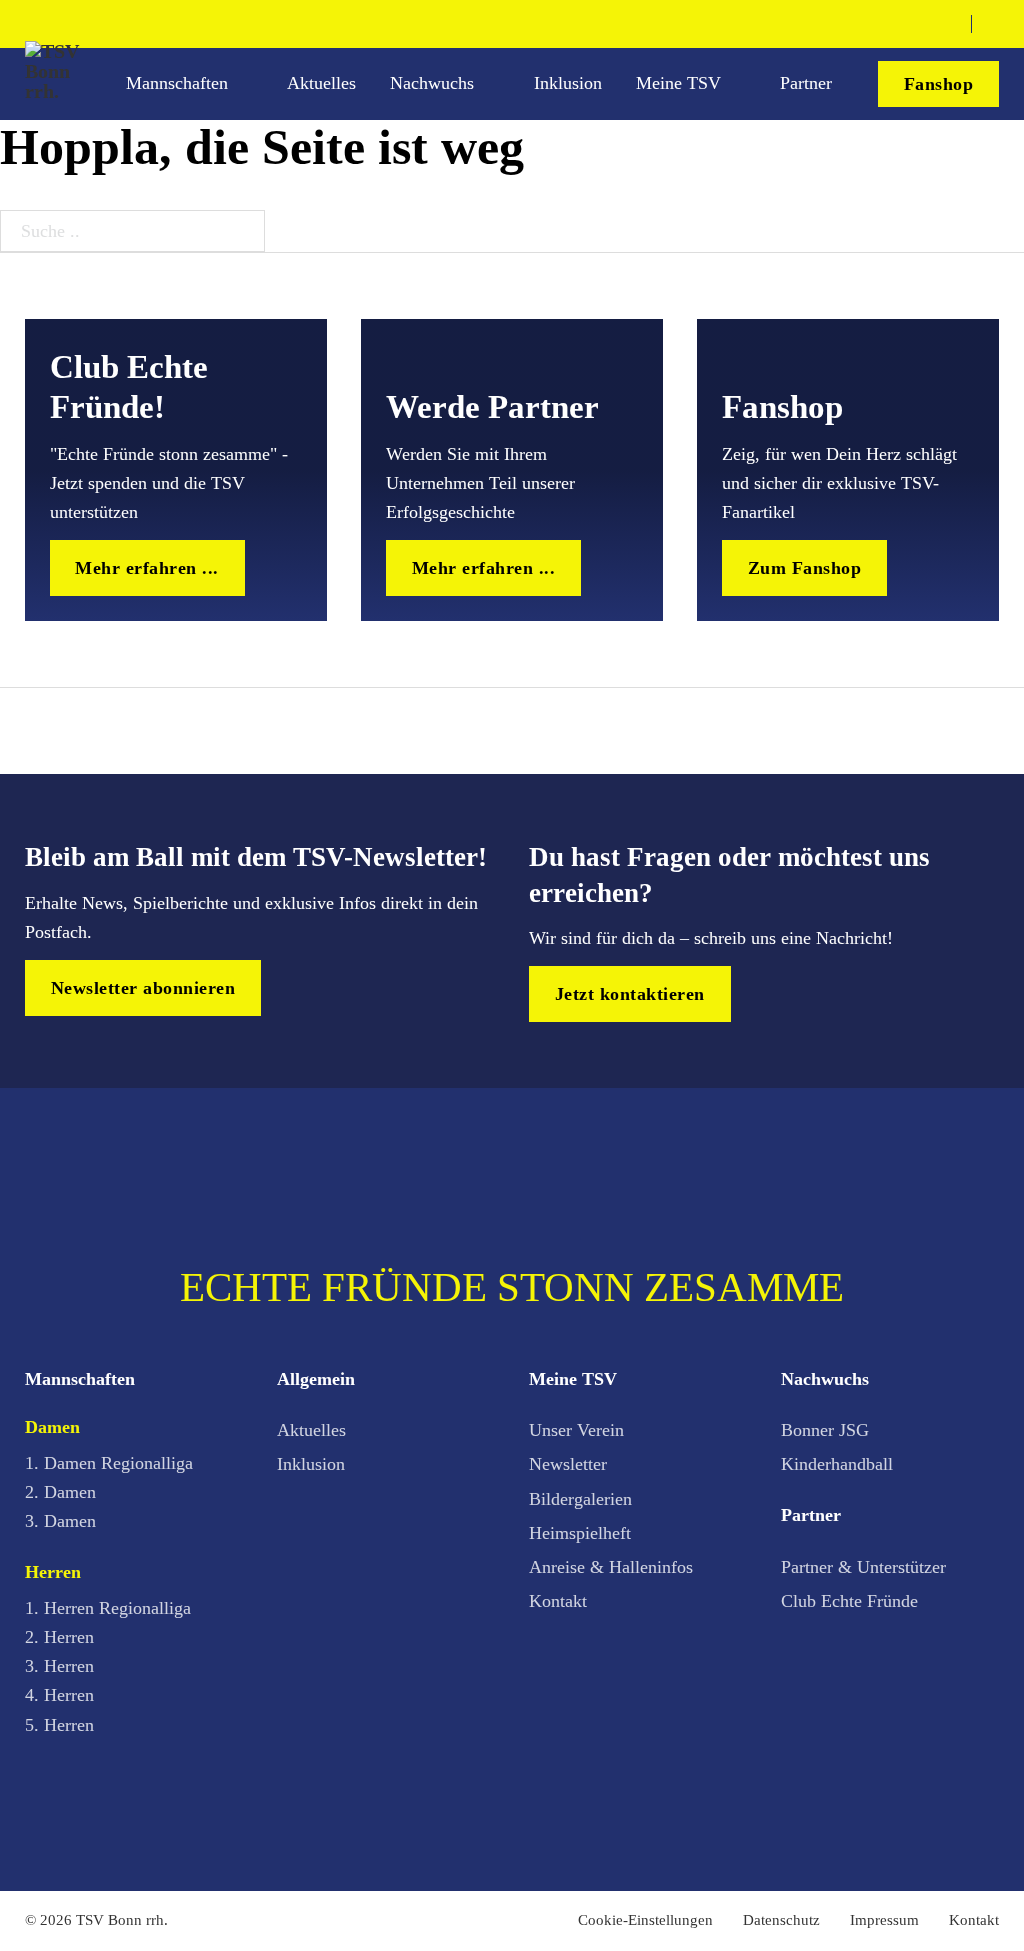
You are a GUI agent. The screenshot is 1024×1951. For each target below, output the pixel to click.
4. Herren (59, 1695)
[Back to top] (952, 1889)
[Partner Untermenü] (851, 84)
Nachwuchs (432, 83)
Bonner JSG (825, 1430)
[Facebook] (850, 23)
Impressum (884, 1920)
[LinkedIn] (946, 23)
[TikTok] (914, 23)
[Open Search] (992, 24)
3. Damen (60, 1521)
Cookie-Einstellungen (645, 1920)
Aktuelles (321, 83)
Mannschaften (177, 83)
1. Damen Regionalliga (109, 1463)
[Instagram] (882, 23)
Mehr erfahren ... (147, 568)
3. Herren (59, 1666)
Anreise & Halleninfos (611, 1567)
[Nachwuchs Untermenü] (493, 84)
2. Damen (60, 1492)
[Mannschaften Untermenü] (247, 84)
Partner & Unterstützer (863, 1567)
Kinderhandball (837, 1464)
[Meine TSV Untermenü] (740, 84)
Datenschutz (781, 1920)
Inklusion (568, 83)
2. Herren (59, 1637)
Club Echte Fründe (849, 1601)
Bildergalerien (580, 1499)
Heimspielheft (580, 1533)
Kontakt (558, 1601)
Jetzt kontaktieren (630, 994)
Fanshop (939, 84)
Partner (806, 83)
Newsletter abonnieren (143, 988)
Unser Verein (576, 1430)
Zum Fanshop (805, 568)
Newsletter (568, 1464)
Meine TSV (678, 83)
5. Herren (59, 1725)
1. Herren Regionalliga (108, 1608)
